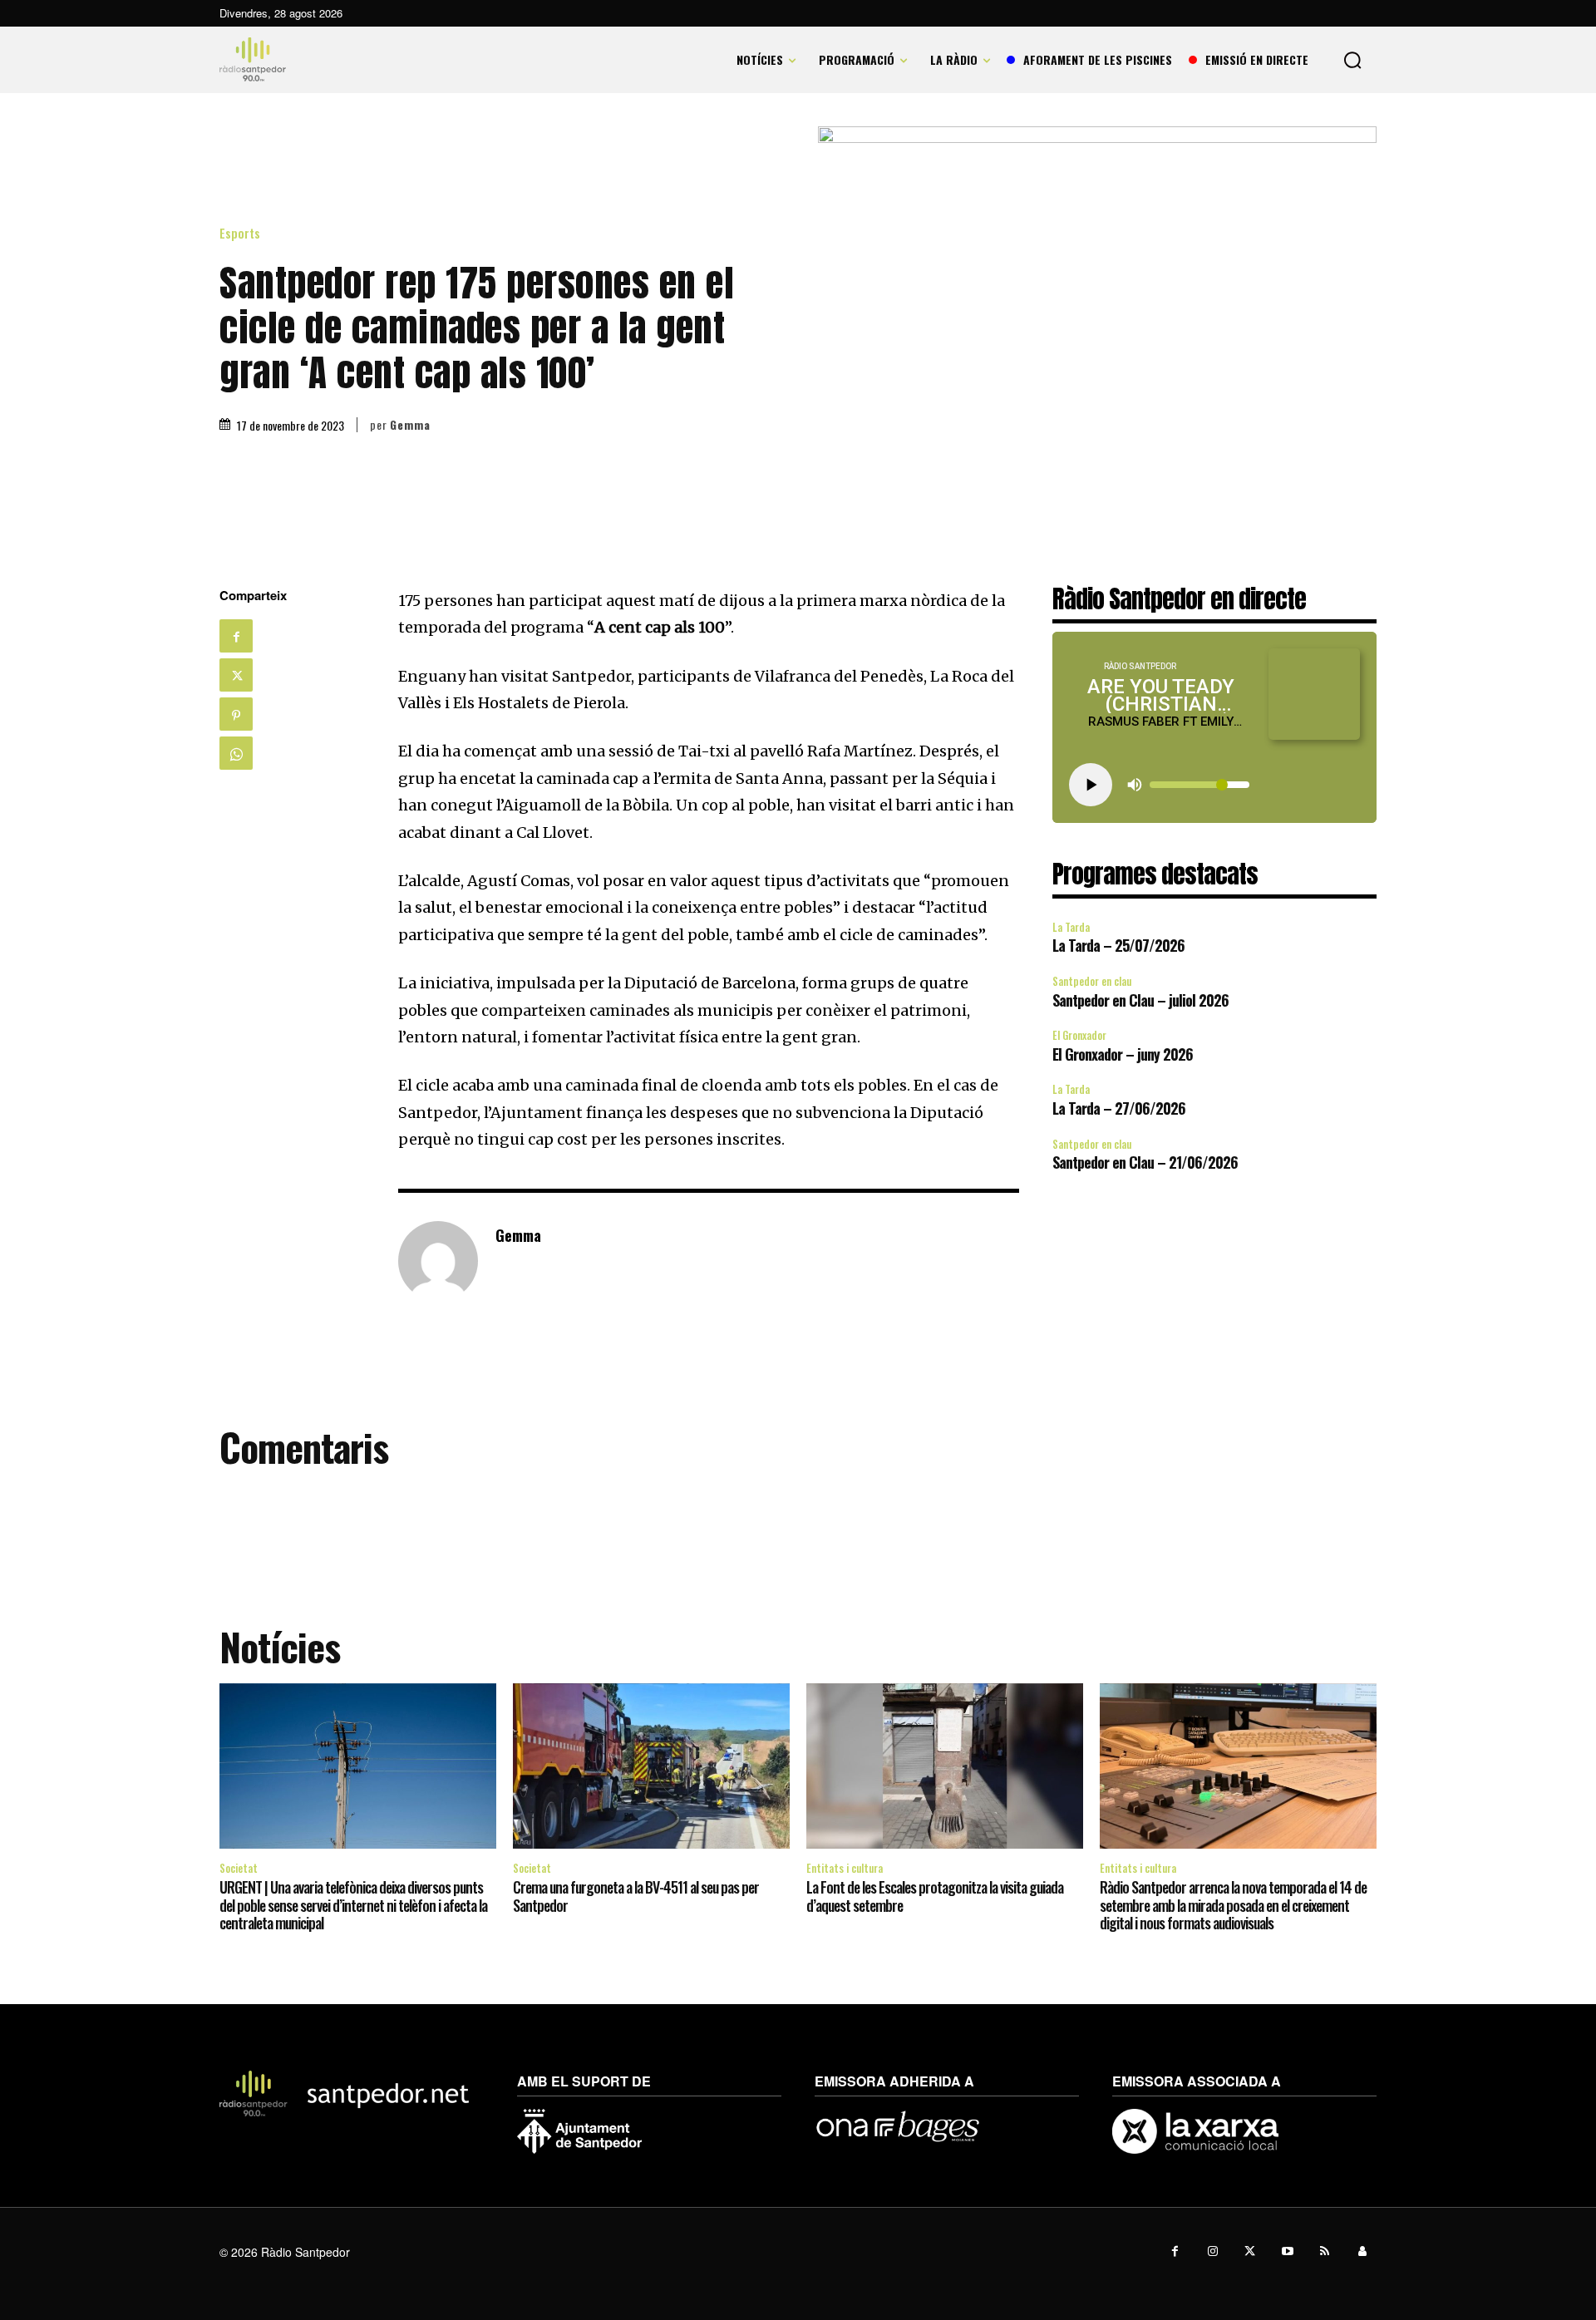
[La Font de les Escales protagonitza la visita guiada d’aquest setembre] (945, 1766)
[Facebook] (236, 636)
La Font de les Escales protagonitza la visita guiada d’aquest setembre (935, 1896)
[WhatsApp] (236, 753)
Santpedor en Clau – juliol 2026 (1140, 1000)
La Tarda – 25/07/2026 (1118, 945)
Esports (240, 233)
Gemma (410, 425)
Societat (239, 1868)
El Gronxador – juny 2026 (1123, 1054)
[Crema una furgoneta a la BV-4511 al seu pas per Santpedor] (651, 1766)
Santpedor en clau (1092, 981)
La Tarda (1071, 927)
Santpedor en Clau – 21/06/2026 (1145, 1162)
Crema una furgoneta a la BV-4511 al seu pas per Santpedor (636, 1896)
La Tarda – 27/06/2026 (1119, 1108)
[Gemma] (438, 1261)
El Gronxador (1079, 1035)
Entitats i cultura (845, 1868)
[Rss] (1325, 2251)
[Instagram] (1212, 2251)
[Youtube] (1287, 2251)
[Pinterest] (236, 714)
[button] (1352, 60)
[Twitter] (236, 675)
